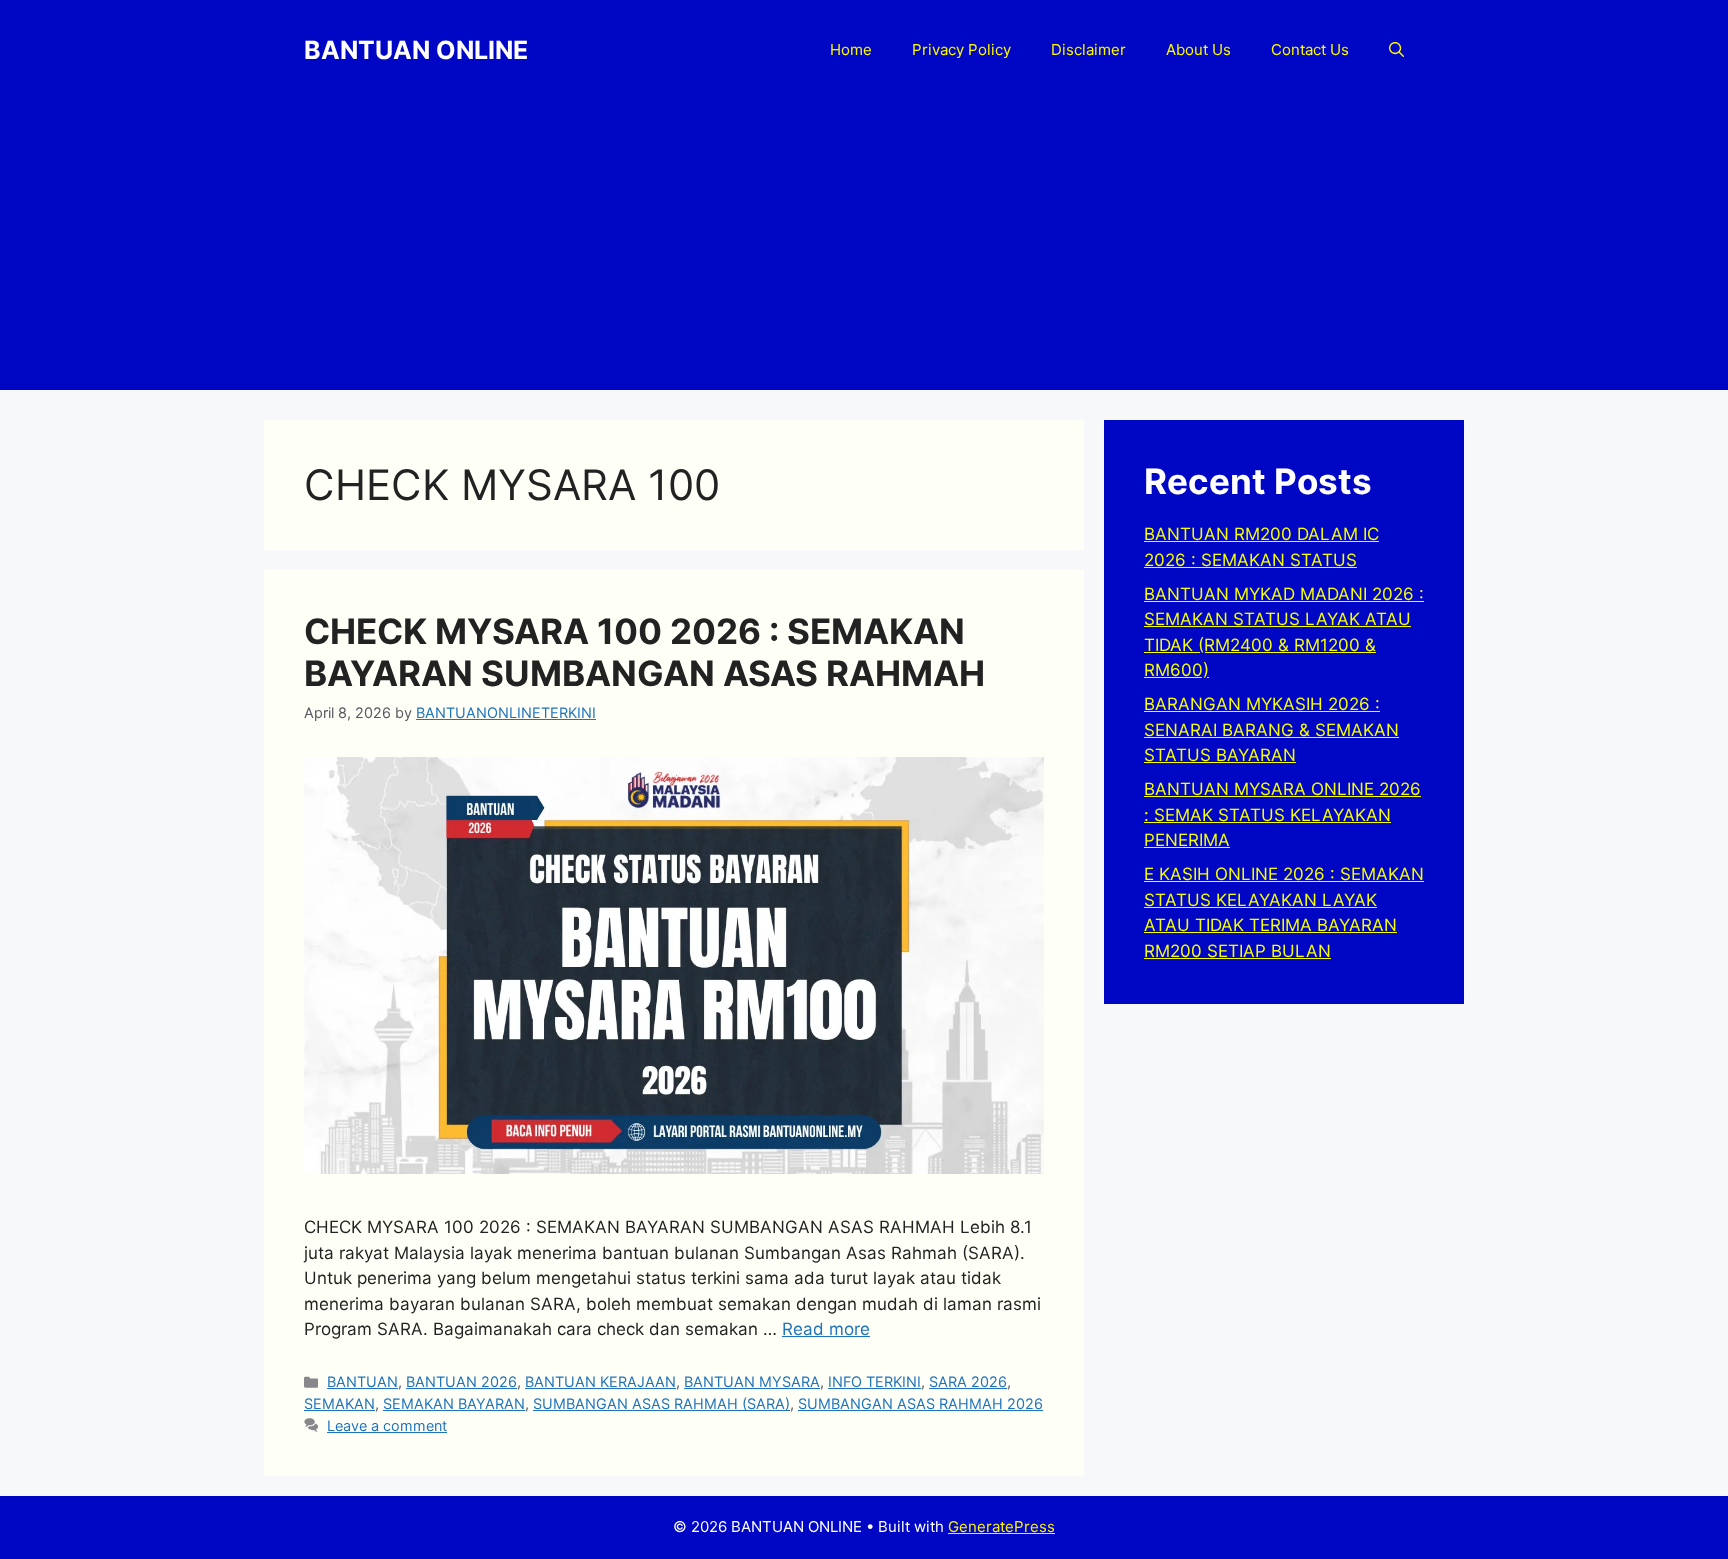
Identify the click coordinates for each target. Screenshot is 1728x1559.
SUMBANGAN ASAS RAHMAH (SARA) (661, 1403)
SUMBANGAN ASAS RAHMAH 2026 (920, 1403)
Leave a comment (387, 1425)
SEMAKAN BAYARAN (454, 1403)
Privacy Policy (961, 49)
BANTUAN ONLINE (416, 50)
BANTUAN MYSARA (752, 1381)
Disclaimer (1088, 49)
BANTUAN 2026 (461, 1381)
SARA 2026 (968, 1381)
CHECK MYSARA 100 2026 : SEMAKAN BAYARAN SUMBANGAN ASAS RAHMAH (644, 652)
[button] (1396, 50)
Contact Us (1310, 49)
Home (851, 49)
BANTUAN (362, 1381)
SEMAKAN (339, 1403)
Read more (826, 1329)
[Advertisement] (864, 250)
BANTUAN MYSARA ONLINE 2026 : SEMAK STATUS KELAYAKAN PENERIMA (1282, 814)
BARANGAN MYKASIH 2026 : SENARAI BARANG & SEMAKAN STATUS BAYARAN (1271, 729)
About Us (1198, 49)
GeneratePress (1001, 1526)
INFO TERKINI (874, 1381)
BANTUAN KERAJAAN (600, 1381)
